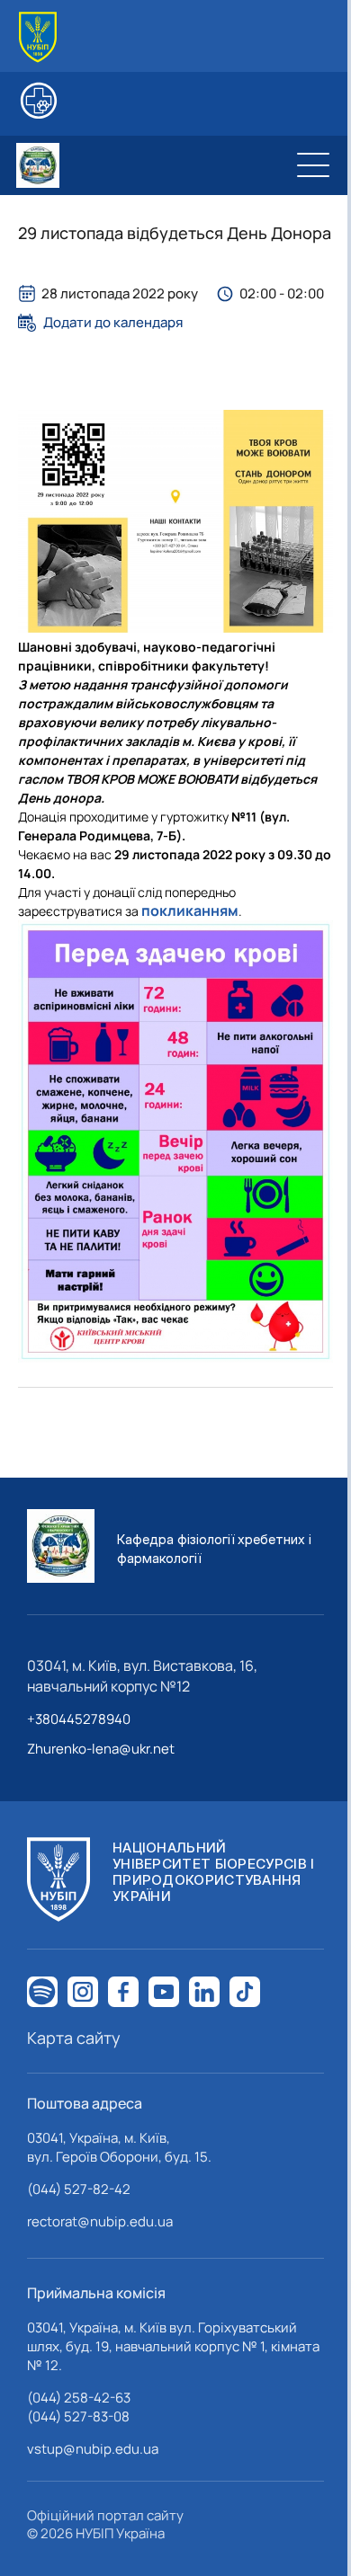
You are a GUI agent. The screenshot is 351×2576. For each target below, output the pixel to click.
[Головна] (38, 37)
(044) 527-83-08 (78, 2416)
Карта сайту (74, 2038)
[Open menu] (313, 165)
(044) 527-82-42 (79, 2189)
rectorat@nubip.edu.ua (100, 2221)
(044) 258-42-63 (79, 2398)
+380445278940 (79, 1719)
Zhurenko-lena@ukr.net (101, 1749)
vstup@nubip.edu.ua (93, 2449)
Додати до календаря (113, 323)
